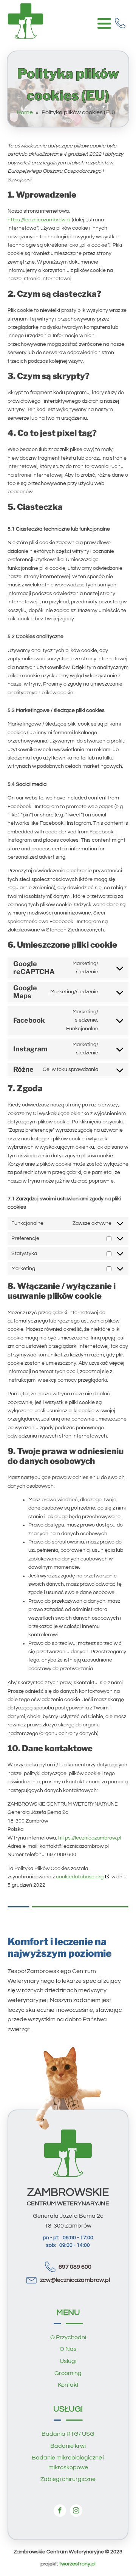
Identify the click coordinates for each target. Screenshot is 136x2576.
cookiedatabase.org (80, 1877)
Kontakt (68, 2385)
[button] (122, 23)
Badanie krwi (68, 2446)
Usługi (68, 2361)
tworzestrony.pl (77, 2564)
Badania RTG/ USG (68, 2434)
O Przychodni (68, 2337)
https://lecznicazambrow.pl (39, 220)
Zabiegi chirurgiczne (68, 2479)
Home (25, 112)
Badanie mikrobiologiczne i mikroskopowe (68, 2462)
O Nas (68, 2349)
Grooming (68, 2373)
